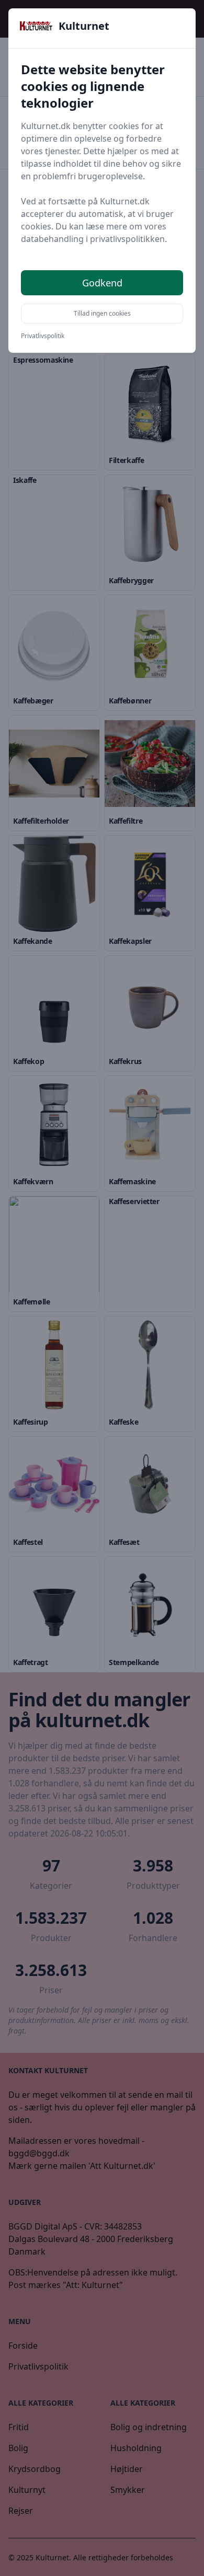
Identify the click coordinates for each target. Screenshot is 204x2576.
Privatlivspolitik (43, 336)
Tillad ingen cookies (102, 313)
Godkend (102, 283)
